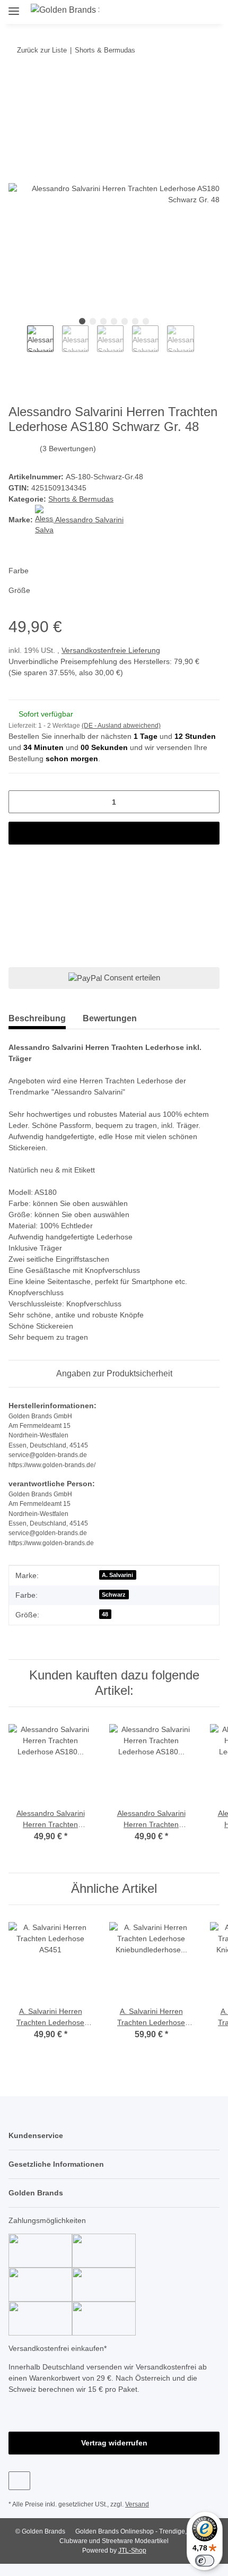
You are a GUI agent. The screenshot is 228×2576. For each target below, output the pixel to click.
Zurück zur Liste (42, 50)
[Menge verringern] (20, 802)
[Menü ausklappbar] (14, 7)
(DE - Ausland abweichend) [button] (121, 726)
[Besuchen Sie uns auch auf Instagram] (19, 2481)
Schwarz (114, 1595)
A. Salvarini (117, 1575)
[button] (174, 12)
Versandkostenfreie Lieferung (111, 650)
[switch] (205, 2561)
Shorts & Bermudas (81, 499)
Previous (18, 344)
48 (105, 1614)
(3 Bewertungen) (68, 449)
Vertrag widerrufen (114, 2443)
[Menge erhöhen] (208, 802)
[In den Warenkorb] (17, 83)
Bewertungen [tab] (110, 1018)
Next (203, 344)
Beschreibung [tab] (37, 1018)
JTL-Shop (132, 2551)
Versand (137, 2504)
